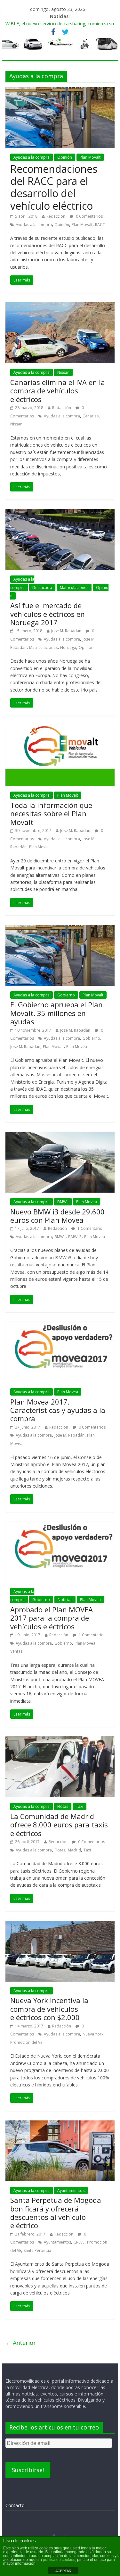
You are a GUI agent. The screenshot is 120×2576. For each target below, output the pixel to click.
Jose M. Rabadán (66, 631)
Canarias (91, 416)
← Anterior (21, 2343)
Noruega (68, 647)
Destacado (42, 587)
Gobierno (66, 995)
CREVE (79, 2242)
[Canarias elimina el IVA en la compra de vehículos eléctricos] (60, 306)
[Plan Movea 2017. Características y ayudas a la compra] (60, 1326)
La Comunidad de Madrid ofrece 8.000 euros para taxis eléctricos (59, 1825)
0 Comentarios (89, 216)
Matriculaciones (74, 587)
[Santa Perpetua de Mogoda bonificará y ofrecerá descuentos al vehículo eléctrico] (60, 2124)
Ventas (16, 1651)
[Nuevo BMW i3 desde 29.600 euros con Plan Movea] (60, 1136)
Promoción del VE (26, 2042)
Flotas (63, 1806)
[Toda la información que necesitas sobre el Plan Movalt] (60, 729)
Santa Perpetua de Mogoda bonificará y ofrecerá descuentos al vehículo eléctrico (56, 2213)
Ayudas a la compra (32, 157)
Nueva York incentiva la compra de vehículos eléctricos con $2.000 (49, 2009)
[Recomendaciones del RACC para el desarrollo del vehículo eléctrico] (60, 91)
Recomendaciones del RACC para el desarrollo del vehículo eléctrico (54, 187)
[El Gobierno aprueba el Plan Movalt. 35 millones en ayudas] (60, 929)
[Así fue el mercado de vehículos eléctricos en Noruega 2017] (60, 513)
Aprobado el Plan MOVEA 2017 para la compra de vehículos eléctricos (52, 1618)
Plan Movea (77, 1047)
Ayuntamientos (71, 2190)
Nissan (63, 372)
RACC (100, 225)
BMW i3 (75, 1237)
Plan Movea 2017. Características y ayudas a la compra (58, 1410)
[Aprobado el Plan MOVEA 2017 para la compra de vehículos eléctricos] (60, 1525)
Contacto (15, 2505)
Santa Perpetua (37, 2250)
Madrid (74, 1850)
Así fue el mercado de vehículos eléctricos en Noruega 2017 (48, 614)
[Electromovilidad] (60, 44)
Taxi (80, 1806)
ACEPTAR (63, 2571)
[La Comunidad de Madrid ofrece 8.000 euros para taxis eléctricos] (60, 1740)
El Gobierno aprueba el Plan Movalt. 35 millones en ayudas (56, 1013)
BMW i (63, 1202)
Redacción (56, 216)
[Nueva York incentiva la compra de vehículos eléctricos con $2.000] (60, 1925)
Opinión (65, 157)
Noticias (65, 1600)
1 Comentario (89, 1228)
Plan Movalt (90, 157)
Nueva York (93, 2034)
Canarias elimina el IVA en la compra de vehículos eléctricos (58, 391)
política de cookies (59, 2560)
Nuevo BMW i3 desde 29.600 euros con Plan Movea (57, 1216)
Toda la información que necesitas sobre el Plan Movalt (51, 814)
